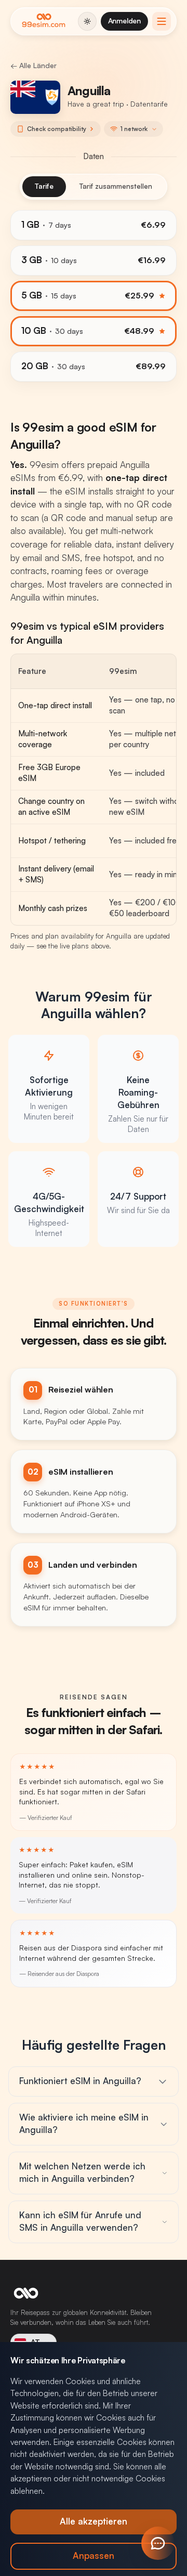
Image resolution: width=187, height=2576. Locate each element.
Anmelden (124, 21)
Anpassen (94, 2556)
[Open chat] (158, 2543)
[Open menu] (162, 21)
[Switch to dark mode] (87, 21)
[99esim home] (44, 21)
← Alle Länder (34, 66)
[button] (133, 129)
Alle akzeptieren (94, 2522)
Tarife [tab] (44, 186)
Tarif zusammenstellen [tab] (116, 186)
